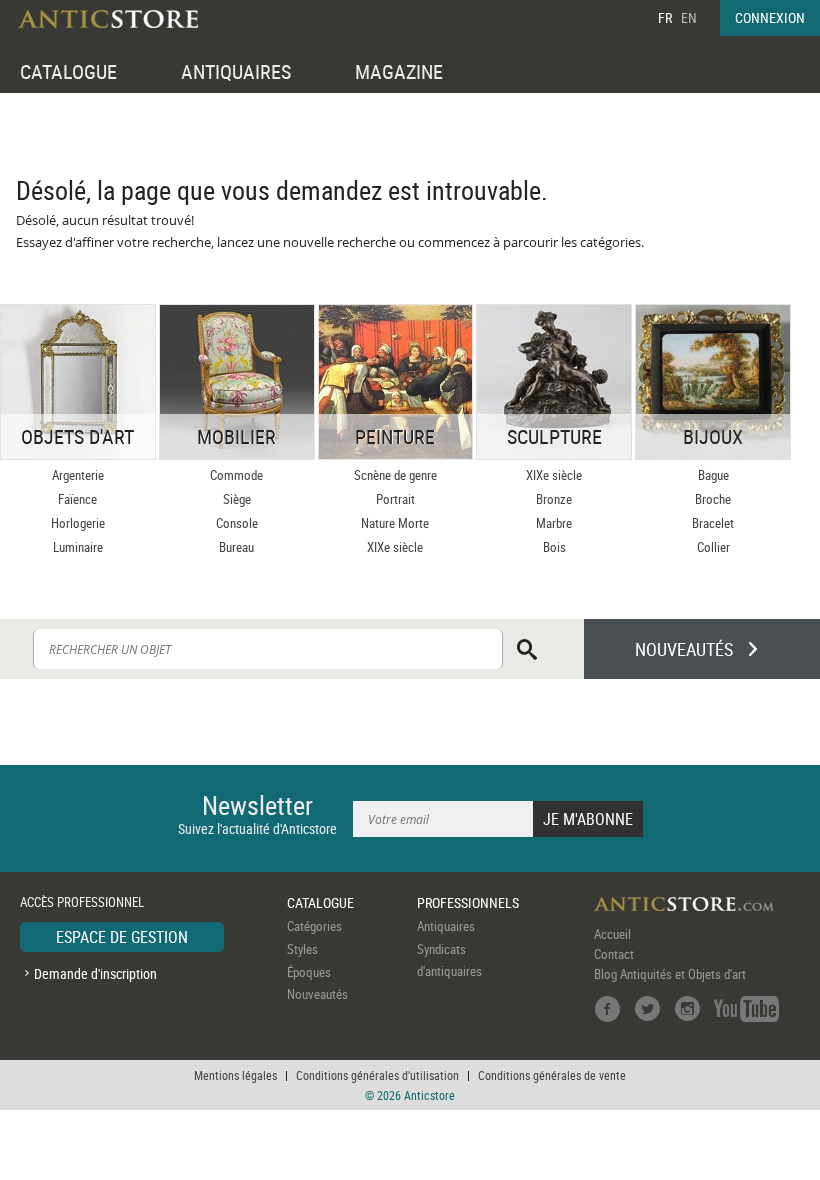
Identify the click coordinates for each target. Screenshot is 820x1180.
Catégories (314, 926)
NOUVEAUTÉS (684, 649)
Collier (713, 547)
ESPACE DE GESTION (122, 937)
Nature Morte (395, 523)
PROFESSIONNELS (468, 902)
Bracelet (713, 523)
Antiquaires (446, 926)
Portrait (395, 499)
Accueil (612, 934)
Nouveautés (317, 994)
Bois (554, 547)
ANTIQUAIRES (236, 71)
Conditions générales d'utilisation (377, 1075)
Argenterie (78, 475)
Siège (237, 499)
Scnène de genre (395, 475)
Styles (302, 949)
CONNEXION (770, 17)
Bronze (554, 499)
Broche (713, 499)
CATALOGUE (68, 71)
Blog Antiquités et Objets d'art (670, 974)
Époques (309, 972)
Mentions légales (235, 1075)
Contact (614, 954)
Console (237, 523)
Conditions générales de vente (552, 1075)
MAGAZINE (399, 71)
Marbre (554, 523)
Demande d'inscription (95, 973)
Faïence (77, 499)
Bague (713, 475)
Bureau (236, 547)
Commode (236, 475)
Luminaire (78, 547)
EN (689, 17)
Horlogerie (78, 523)
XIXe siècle (395, 547)
